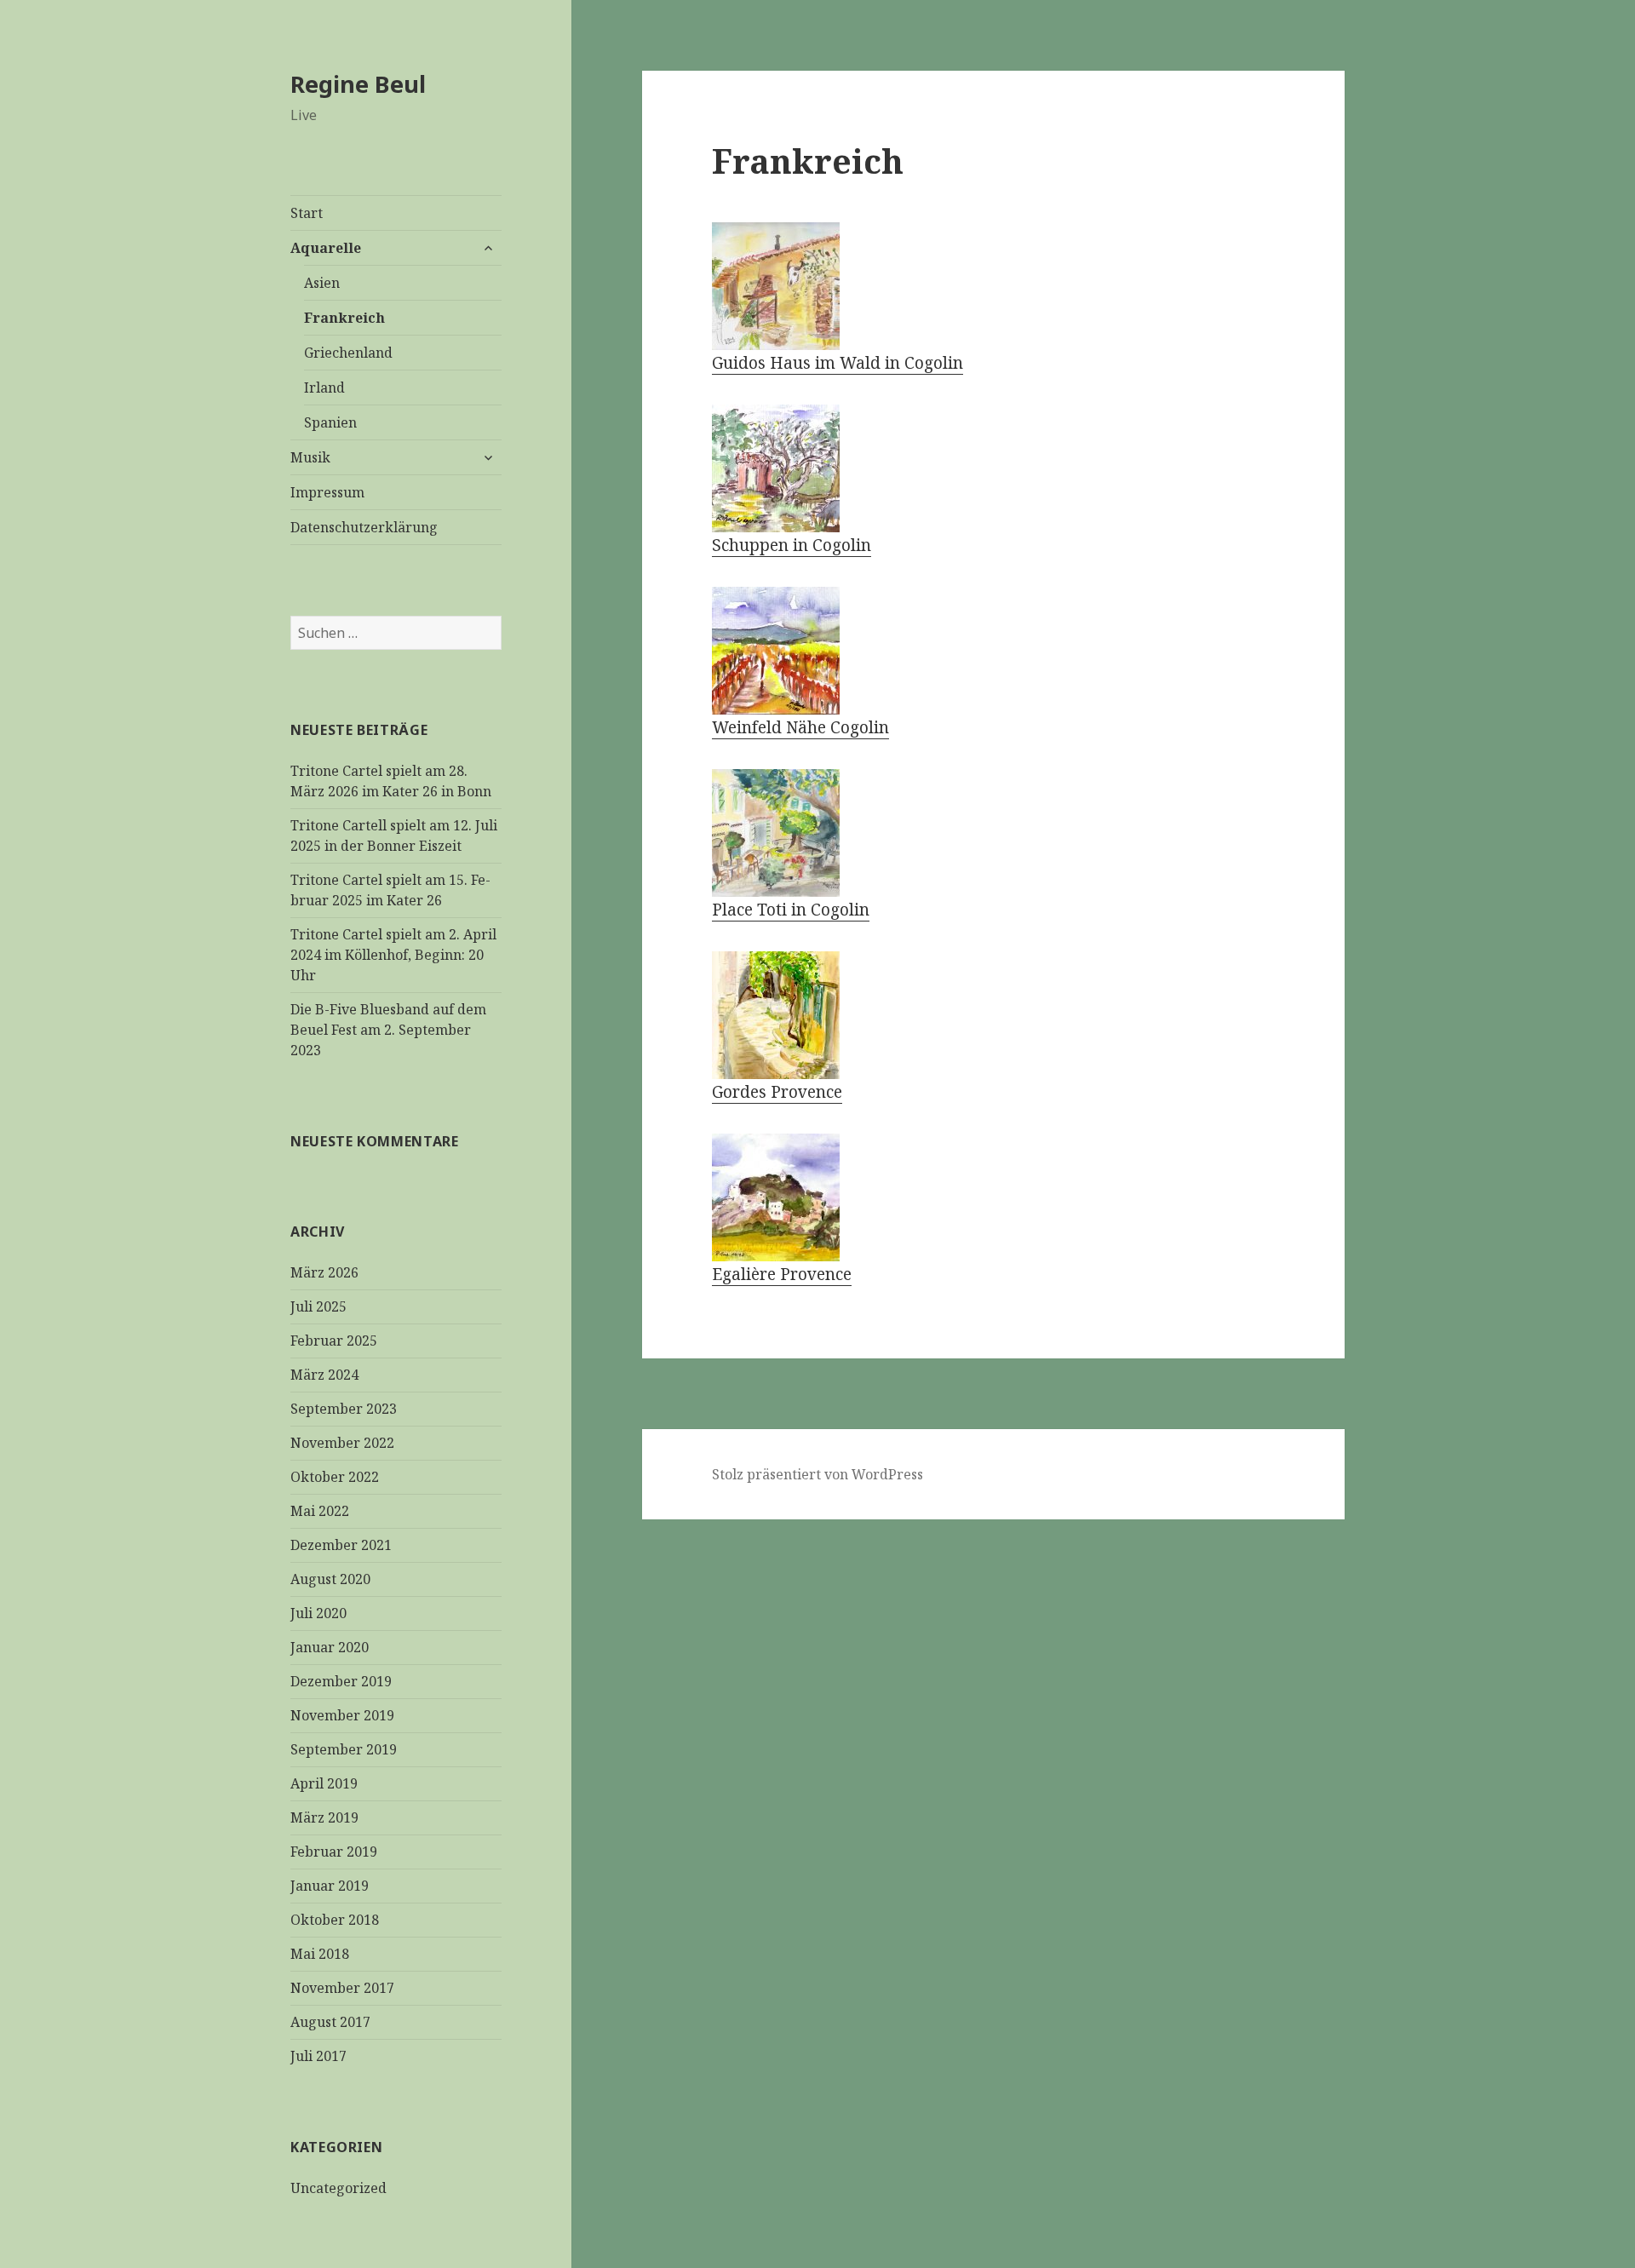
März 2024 (324, 1375)
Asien (322, 283)
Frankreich (344, 318)
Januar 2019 (330, 1886)
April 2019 (324, 1783)
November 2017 (342, 1988)
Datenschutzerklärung (364, 527)
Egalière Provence (782, 1274)
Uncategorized (338, 2188)
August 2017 (330, 2022)
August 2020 (330, 1579)
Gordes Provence (777, 1092)
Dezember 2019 (341, 1681)
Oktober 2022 (335, 1477)
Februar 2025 (334, 1341)
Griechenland (348, 353)
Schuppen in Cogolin (792, 545)
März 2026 (324, 1272)
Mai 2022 (320, 1511)
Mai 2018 (320, 1954)
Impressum (327, 492)
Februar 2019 (334, 1852)
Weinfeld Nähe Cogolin (800, 727)
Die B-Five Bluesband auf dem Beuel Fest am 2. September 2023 (388, 1030)
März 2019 (324, 1817)
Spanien (330, 422)
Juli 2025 (318, 1306)
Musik (310, 457)
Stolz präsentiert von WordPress (817, 1474)
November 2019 (342, 1715)
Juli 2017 (318, 2056)
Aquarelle (326, 248)
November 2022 (342, 1443)
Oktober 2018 (335, 1920)
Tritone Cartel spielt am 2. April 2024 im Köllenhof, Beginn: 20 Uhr (393, 955)
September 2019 (344, 1749)
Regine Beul (358, 84)
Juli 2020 (318, 1613)
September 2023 (344, 1409)
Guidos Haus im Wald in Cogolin (838, 363)
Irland (324, 388)
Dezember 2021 (341, 1545)
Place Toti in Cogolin (791, 910)
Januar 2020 (330, 1647)
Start (307, 213)
